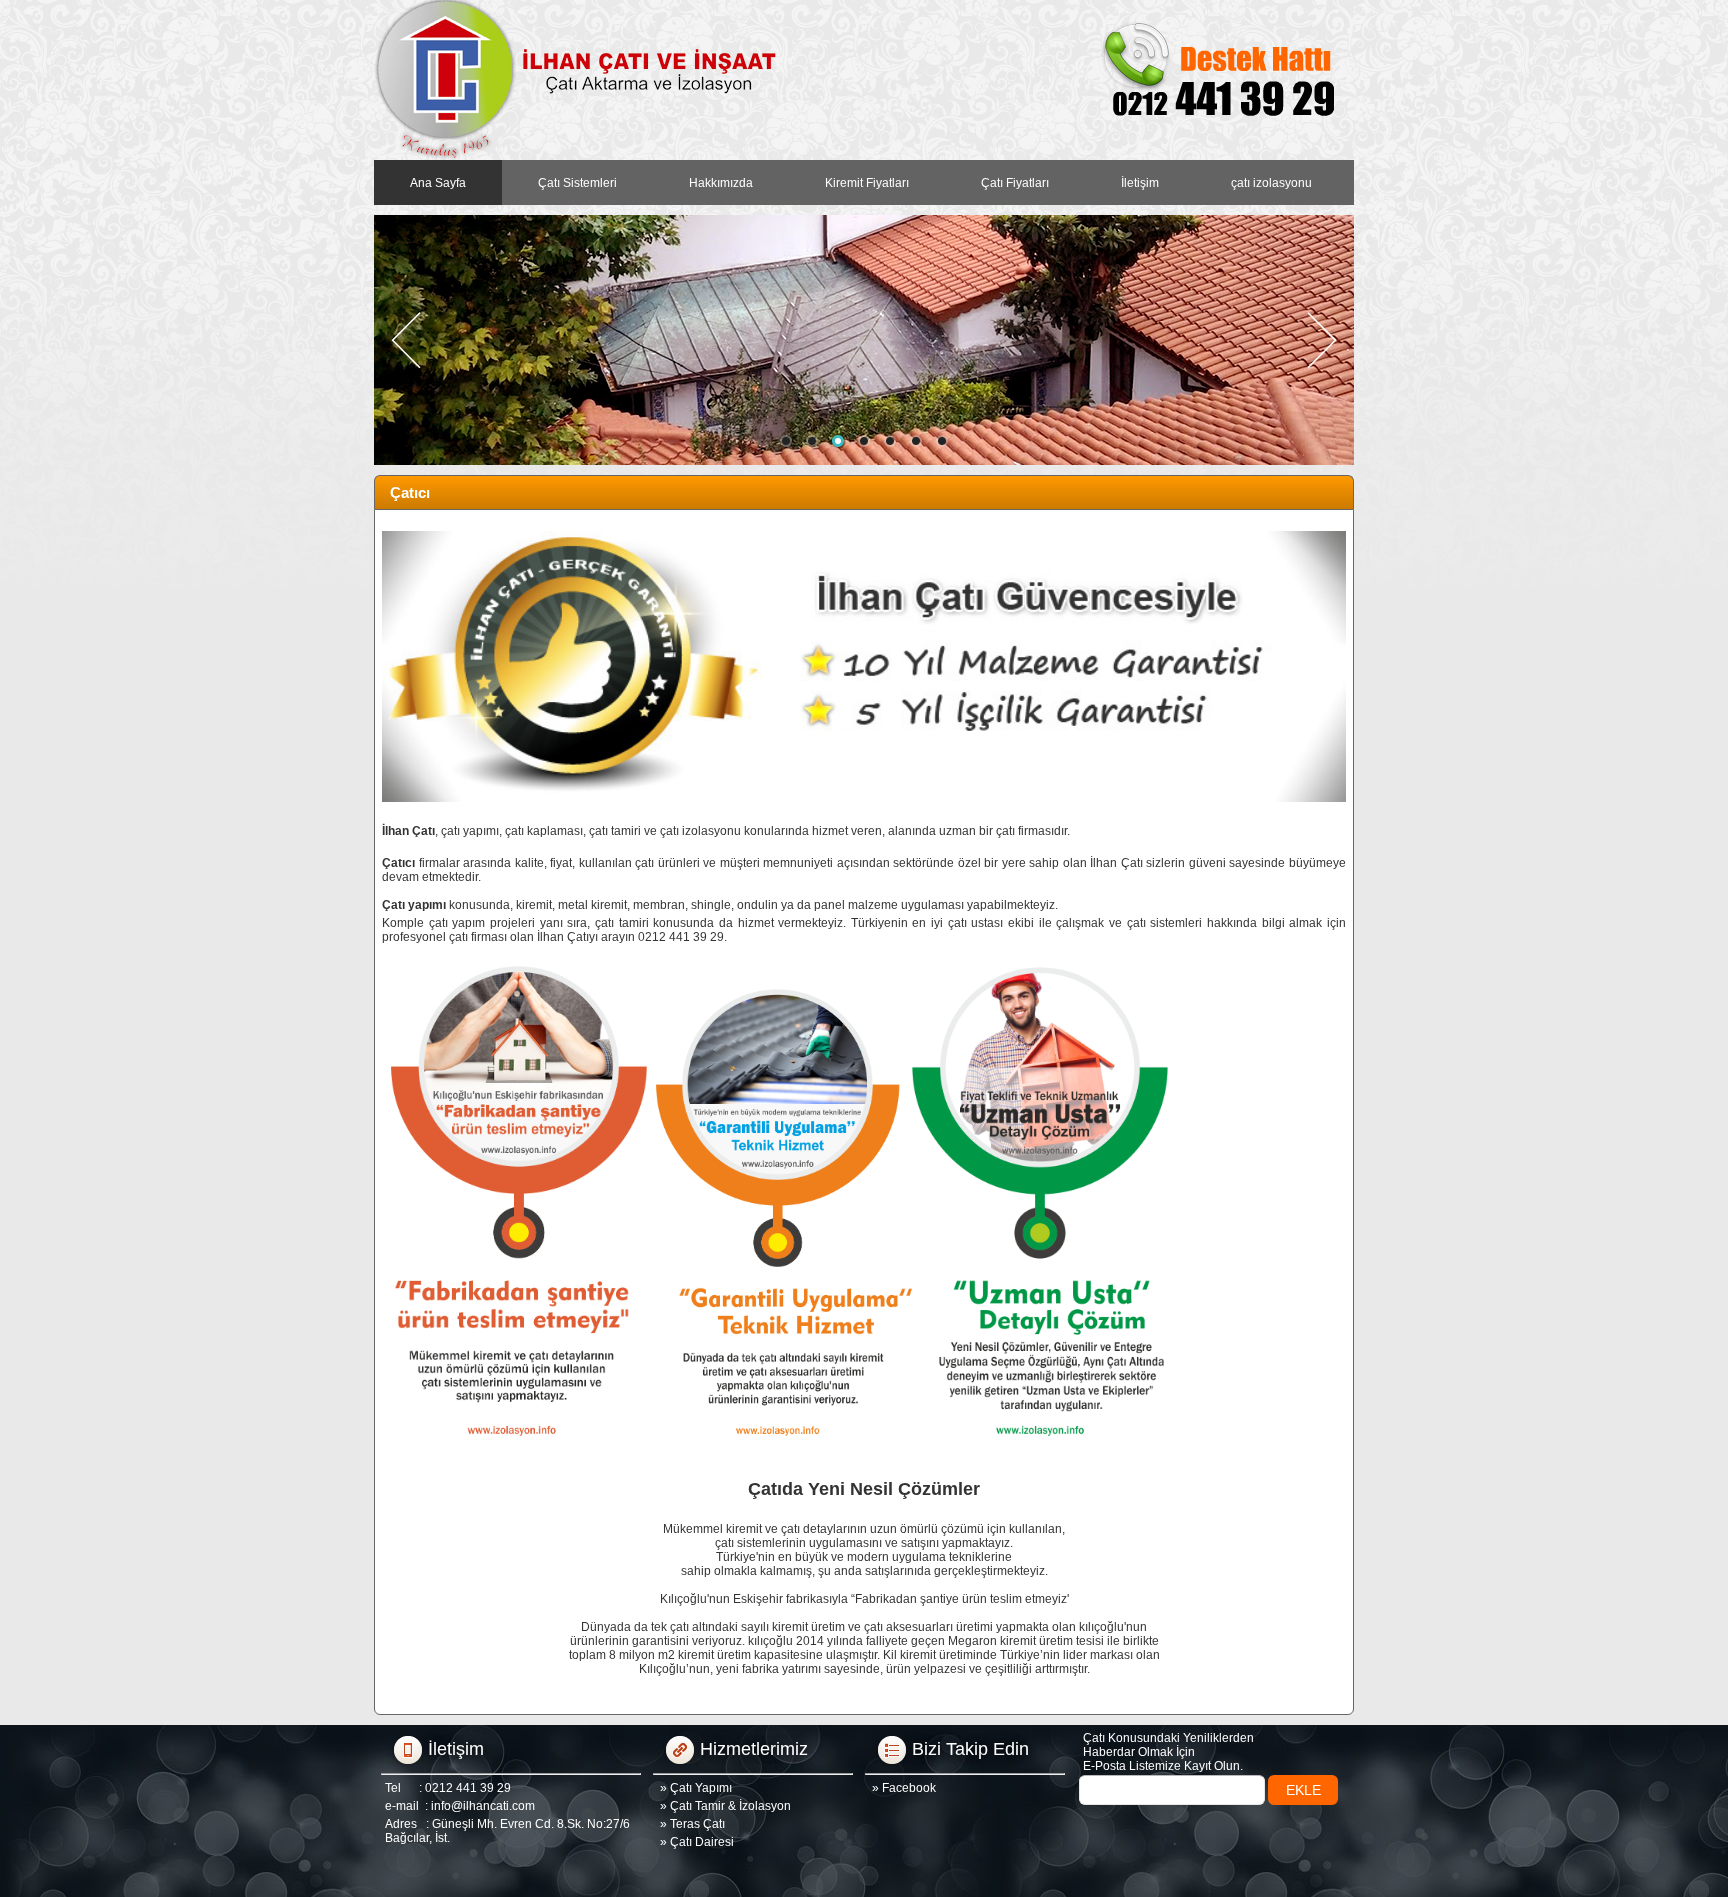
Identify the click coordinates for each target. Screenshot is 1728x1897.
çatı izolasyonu (1271, 183)
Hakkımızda (721, 183)
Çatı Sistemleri (577, 183)
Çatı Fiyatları (1015, 183)
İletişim (1140, 183)
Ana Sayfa (438, 183)
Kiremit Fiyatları (867, 183)
